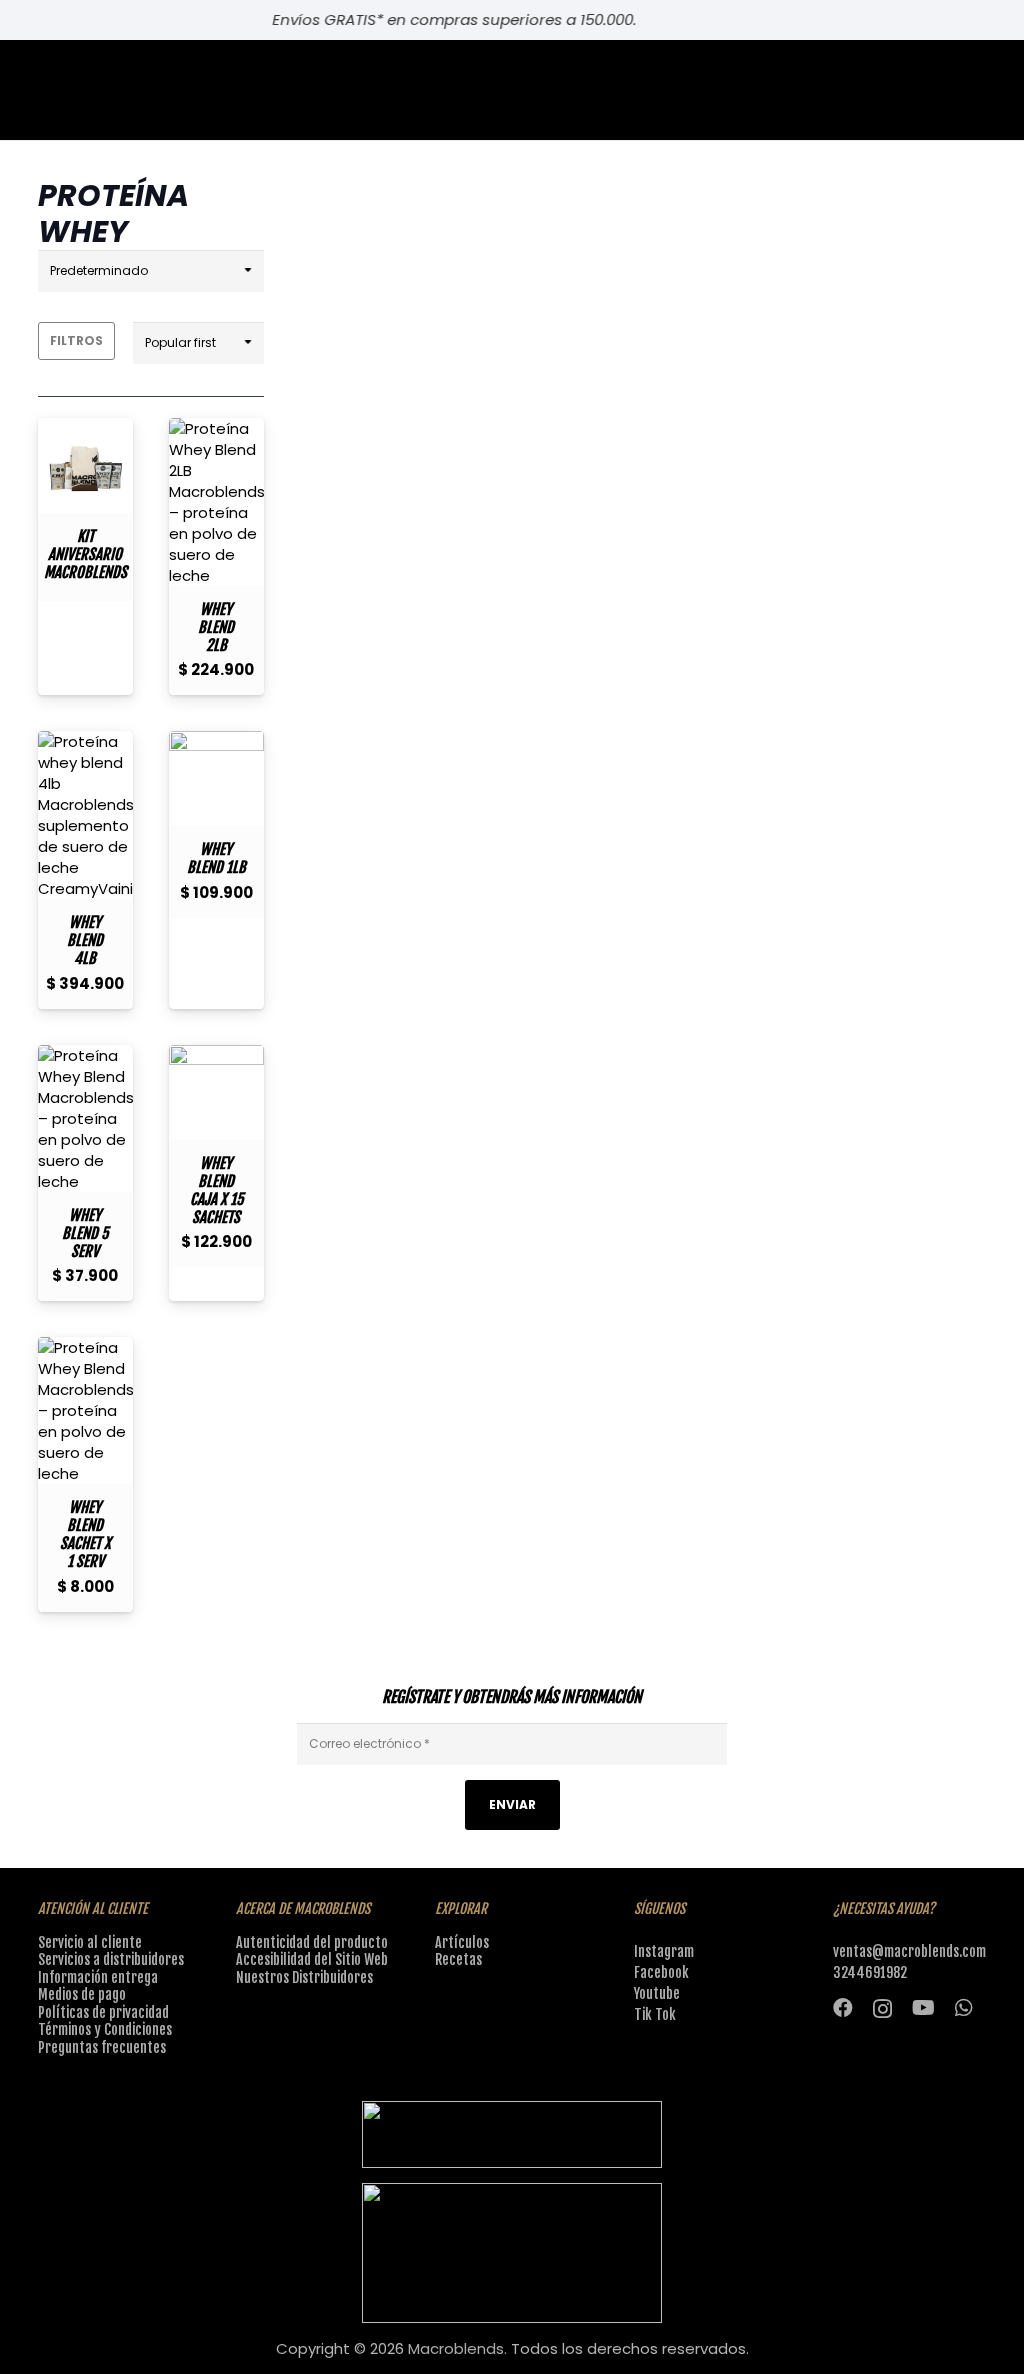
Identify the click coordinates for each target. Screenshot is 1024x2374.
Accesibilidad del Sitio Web (312, 1959)
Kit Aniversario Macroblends (85, 554)
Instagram (664, 1951)
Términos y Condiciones (105, 2029)
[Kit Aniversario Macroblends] (85, 465)
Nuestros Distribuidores (304, 1977)
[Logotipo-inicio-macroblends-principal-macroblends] (512, 2253)
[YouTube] (923, 2008)
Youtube (657, 1993)
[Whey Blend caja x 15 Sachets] (216, 1092)
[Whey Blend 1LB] (216, 778)
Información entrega (98, 1977)
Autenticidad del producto (312, 1942)
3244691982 (870, 1972)
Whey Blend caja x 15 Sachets (216, 1190)
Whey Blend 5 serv (85, 1233)
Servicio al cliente (90, 1942)
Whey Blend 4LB (85, 940)
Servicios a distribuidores (111, 1959)
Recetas (458, 1959)
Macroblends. (457, 2348)
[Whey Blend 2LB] (216, 502)
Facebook (661, 1972)
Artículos (462, 1942)
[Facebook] (843, 2008)
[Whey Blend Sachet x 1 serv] (85, 1410)
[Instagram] (882, 2009)
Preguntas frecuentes (102, 2047)
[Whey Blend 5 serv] (85, 1118)
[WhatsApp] (964, 2008)
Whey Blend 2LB (216, 627)
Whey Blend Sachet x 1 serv (85, 1534)
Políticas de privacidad (103, 2012)
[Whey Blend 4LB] (85, 815)
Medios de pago (82, 1994)
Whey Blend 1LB (216, 858)
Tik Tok (655, 2014)
